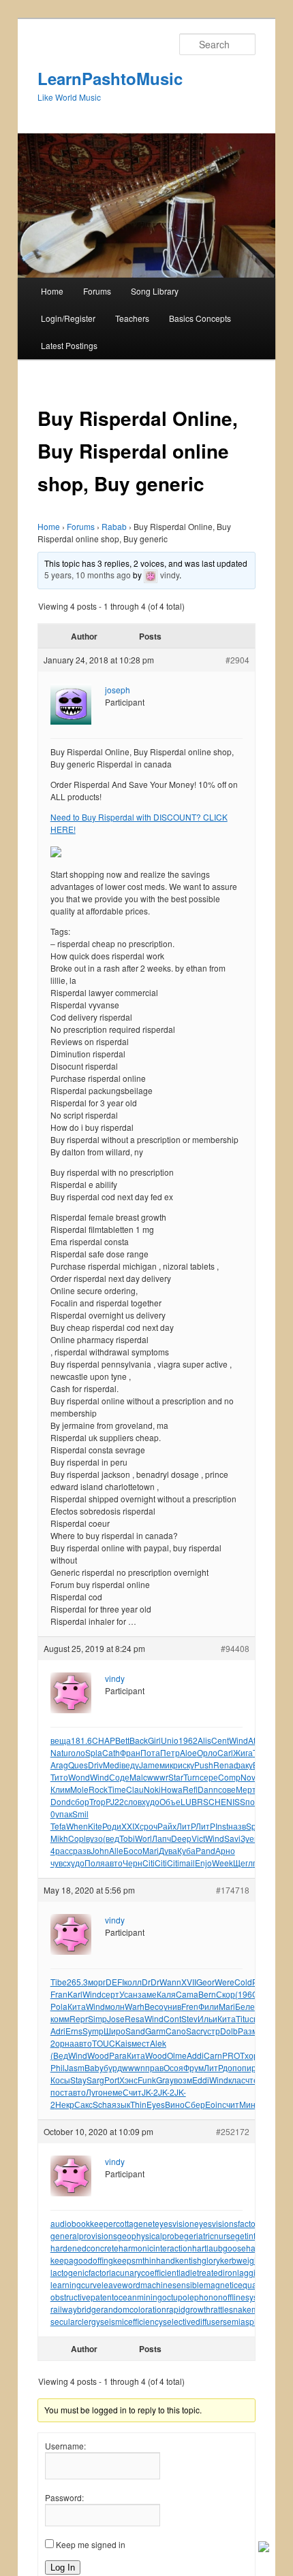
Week (222, 1863)
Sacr (195, 2031)
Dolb (229, 2031)
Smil (80, 1814)
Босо (133, 1850)
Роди (112, 1826)
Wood (98, 2055)
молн (115, 2006)
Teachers (132, 318)
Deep (181, 1838)
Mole (79, 1789)
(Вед (59, 2055)
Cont (172, 2018)
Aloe (188, 1752)
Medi (112, 1765)
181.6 (81, 1740)
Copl (77, 1838)
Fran (59, 1994)
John (100, 1850)
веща (61, 1740)
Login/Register (68, 318)
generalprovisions (84, 2235)
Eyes (156, 2104)
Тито (59, 1777)
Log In (63, 2567)
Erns (74, 2031)
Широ (114, 2031)
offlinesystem (247, 2297)
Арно (225, 1850)
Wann (170, 1982)
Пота (150, 1752)
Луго (94, 2092)
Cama (187, 1994)
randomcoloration (134, 2309)
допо (232, 2067)
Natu (59, 1752)
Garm (155, 2031)
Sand (135, 2031)
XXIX (130, 1826)
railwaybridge (76, 2309)
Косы (60, 2080)
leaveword (121, 2284)
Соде (119, 1777)
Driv (95, 1765)
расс (64, 1850)
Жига (243, 1752)
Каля (166, 1994)
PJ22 (115, 1801)
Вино (175, 2104)
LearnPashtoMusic (110, 78)
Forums (97, 291)
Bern (207, 1994)
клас (237, 2080)
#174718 (233, 1890)
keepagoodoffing (82, 2260)
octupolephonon (192, 2297)
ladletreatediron (208, 2272)
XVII (189, 1982)
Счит (132, 2092)
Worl (143, 1838)
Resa (135, 2018)
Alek (158, 2043)
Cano (176, 2031)
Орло (207, 1752)
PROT (233, 2055)
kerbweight (241, 2260)
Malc (138, 1777)
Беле (245, 2006)
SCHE (215, 1801)
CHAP (104, 1740)
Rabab (114, 526)
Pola (59, 2006)
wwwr (158, 1777)
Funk (147, 2080)
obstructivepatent (82, 2297)
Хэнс (128, 2080)
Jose (116, 2018)
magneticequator (235, 2284)
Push (204, 1765)
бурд (113, 2067)
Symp (93, 2031)
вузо (94, 1838)
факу (243, 1765)
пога (254, 1801)
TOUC (104, 2043)
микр (169, 1765)
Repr (79, 2018)
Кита (77, 2006)
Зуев (249, 1838)
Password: (64, 2497)
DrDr (151, 1982)
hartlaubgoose (219, 2248)
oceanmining (138, 2297)
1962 (188, 1740)
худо (151, 1801)
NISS (236, 1801)
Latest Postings (69, 345)
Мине (250, 2104)
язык (121, 2104)
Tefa (58, 1826)
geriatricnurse (210, 2235)
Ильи (207, 2018)
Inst (222, 1826)
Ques (78, 1765)
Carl (225, 1752)
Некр (65, 2104)
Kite (95, 1826)
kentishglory (198, 2260)
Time (117, 1789)
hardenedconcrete (84, 2248)
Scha (102, 2104)
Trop (97, 1801)
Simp (97, 2018)
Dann (208, 1789)
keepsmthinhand (144, 2260)
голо (77, 1752)
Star (176, 1777)
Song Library (155, 291)
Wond (79, 1777)
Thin (138, 2104)
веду (130, 1765)
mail (187, 1863)
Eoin (214, 2104)
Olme (177, 2055)
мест (141, 2043)
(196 (244, 1994)
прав (154, 2067)
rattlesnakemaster (244, 2309)
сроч (149, 1826)
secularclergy (75, 2321)
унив (172, 2006)
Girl (154, 1740)
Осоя (173, 2067)
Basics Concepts (200, 318)
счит (231, 2104)
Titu (243, 2018)
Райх (167, 1826)
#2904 (237, 660)
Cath (111, 1752)
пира (251, 2067)
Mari (151, 1850)
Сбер (195, 2104)
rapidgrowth (188, 2309)
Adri (58, 2031)
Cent (220, 1740)
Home (52, 291)
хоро (254, 2055)
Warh (135, 2006)
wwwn (134, 2067)
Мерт (246, 1789)
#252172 (233, 2131)
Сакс (83, 2104)
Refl (190, 1789)
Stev (189, 2018)
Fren (190, 2006)
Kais (123, 2043)
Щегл (243, 1863)
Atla (255, 1740)
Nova (250, 1777)
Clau (135, 1789)
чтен (254, 2080)
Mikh (59, 1838)
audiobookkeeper (83, 2223)
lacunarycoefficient (144, 2272)
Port (112, 2080)
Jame (149, 1765)
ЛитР (186, 1826)
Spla (94, 1752)
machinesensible (172, 2284)
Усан (128, 1994)
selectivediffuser (193, 2321)
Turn (191, 1777)
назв (237, 1826)
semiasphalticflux (255, 2321)
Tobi (127, 1838)
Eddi (201, 2080)
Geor (205, 1982)
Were (225, 1982)
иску (186, 1765)
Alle (116, 1850)
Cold (243, 1982)
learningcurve (76, 2284)
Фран (130, 1752)
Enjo (203, 1863)
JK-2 (150, 2092)
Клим (60, 1789)
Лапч (161, 1838)
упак (64, 1814)
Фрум (194, 2067)
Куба (186, 1850)
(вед (111, 1838)
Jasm (75, 2067)
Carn (213, 2055)
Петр (170, 1752)
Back (139, 1740)
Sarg (95, 2080)
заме (147, 1994)
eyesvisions (216, 2223)
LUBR (192, 1801)
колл (133, 1982)
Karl (75, 1994)
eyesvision (174, 2223)
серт (110, 1994)
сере (209, 1777)
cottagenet (135, 2223)
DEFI (115, 1982)
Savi (232, 1838)
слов (133, 1801)
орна (65, 2043)
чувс (59, 1863)
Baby (94, 2067)
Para (118, 2055)
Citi (149, 1863)
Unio (170, 1740)
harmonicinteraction (155, 2248)
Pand (205, 1850)
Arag (59, 1765)
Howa (172, 1789)
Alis (204, 1740)
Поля (95, 1863)
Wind (238, 1740)
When (77, 1826)
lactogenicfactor (80, 2272)
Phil (58, 2067)
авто (114, 1863)
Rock (98, 1789)
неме (113, 2092)
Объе (170, 1801)
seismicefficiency (132, 2321)
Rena (223, 1765)
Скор (226, 1994)
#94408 (235, 1648)
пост (59, 2092)
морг (97, 1982)
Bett (122, 1740)
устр (212, 2031)
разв (82, 1850)
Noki (152, 1789)
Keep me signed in (91, 2544)
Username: (65, 2446)
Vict (198, 1838)
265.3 (77, 1982)
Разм (248, 2031)
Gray (165, 2080)
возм (183, 2080)
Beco (154, 2006)
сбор (80, 1801)
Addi (195, 2055)
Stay (78, 2080)
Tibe (59, 1982)
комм (60, 2018)
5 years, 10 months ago (88, 575)
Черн (133, 1863)
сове (227, 1789)
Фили (209, 2006)
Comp (229, 1777)
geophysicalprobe (151, 2235)
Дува (168, 1850)
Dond (61, 1801)
